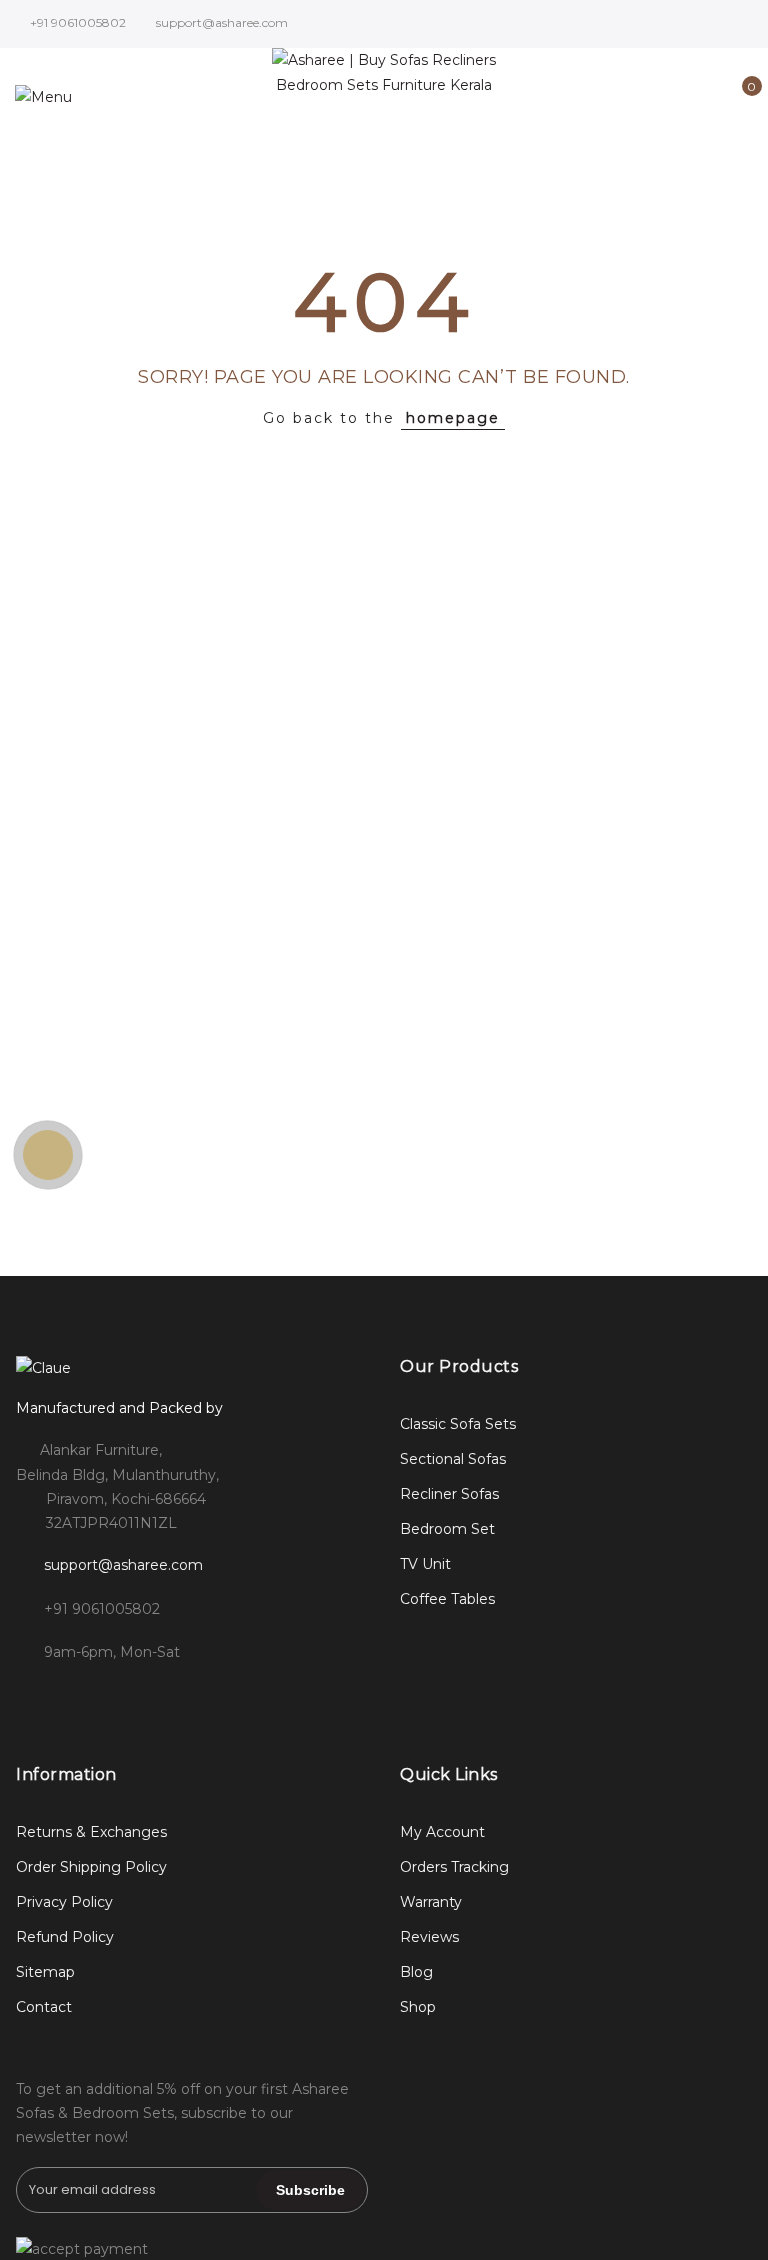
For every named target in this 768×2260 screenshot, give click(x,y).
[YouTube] (198, 1696)
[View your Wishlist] (706, 97)
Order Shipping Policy (91, 1867)
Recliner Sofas (449, 1494)
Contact (44, 2007)
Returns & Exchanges (91, 1832)
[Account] (675, 97)
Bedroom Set (447, 1529)
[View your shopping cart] (737, 97)
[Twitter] (116, 1696)
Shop (418, 2007)
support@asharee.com (123, 1565)
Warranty (431, 1902)
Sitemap (45, 1972)
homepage (453, 418)
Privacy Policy (64, 1902)
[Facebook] (34, 1696)
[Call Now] (48, 1155)
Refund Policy (65, 1937)
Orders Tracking (454, 1867)
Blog (416, 1972)
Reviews (429, 1937)
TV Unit (425, 1564)
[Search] (644, 97)
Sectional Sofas (453, 1459)
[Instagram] (75, 1696)
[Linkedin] (157, 1696)
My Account (442, 1832)
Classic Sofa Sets (458, 1424)
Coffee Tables (447, 1599)
